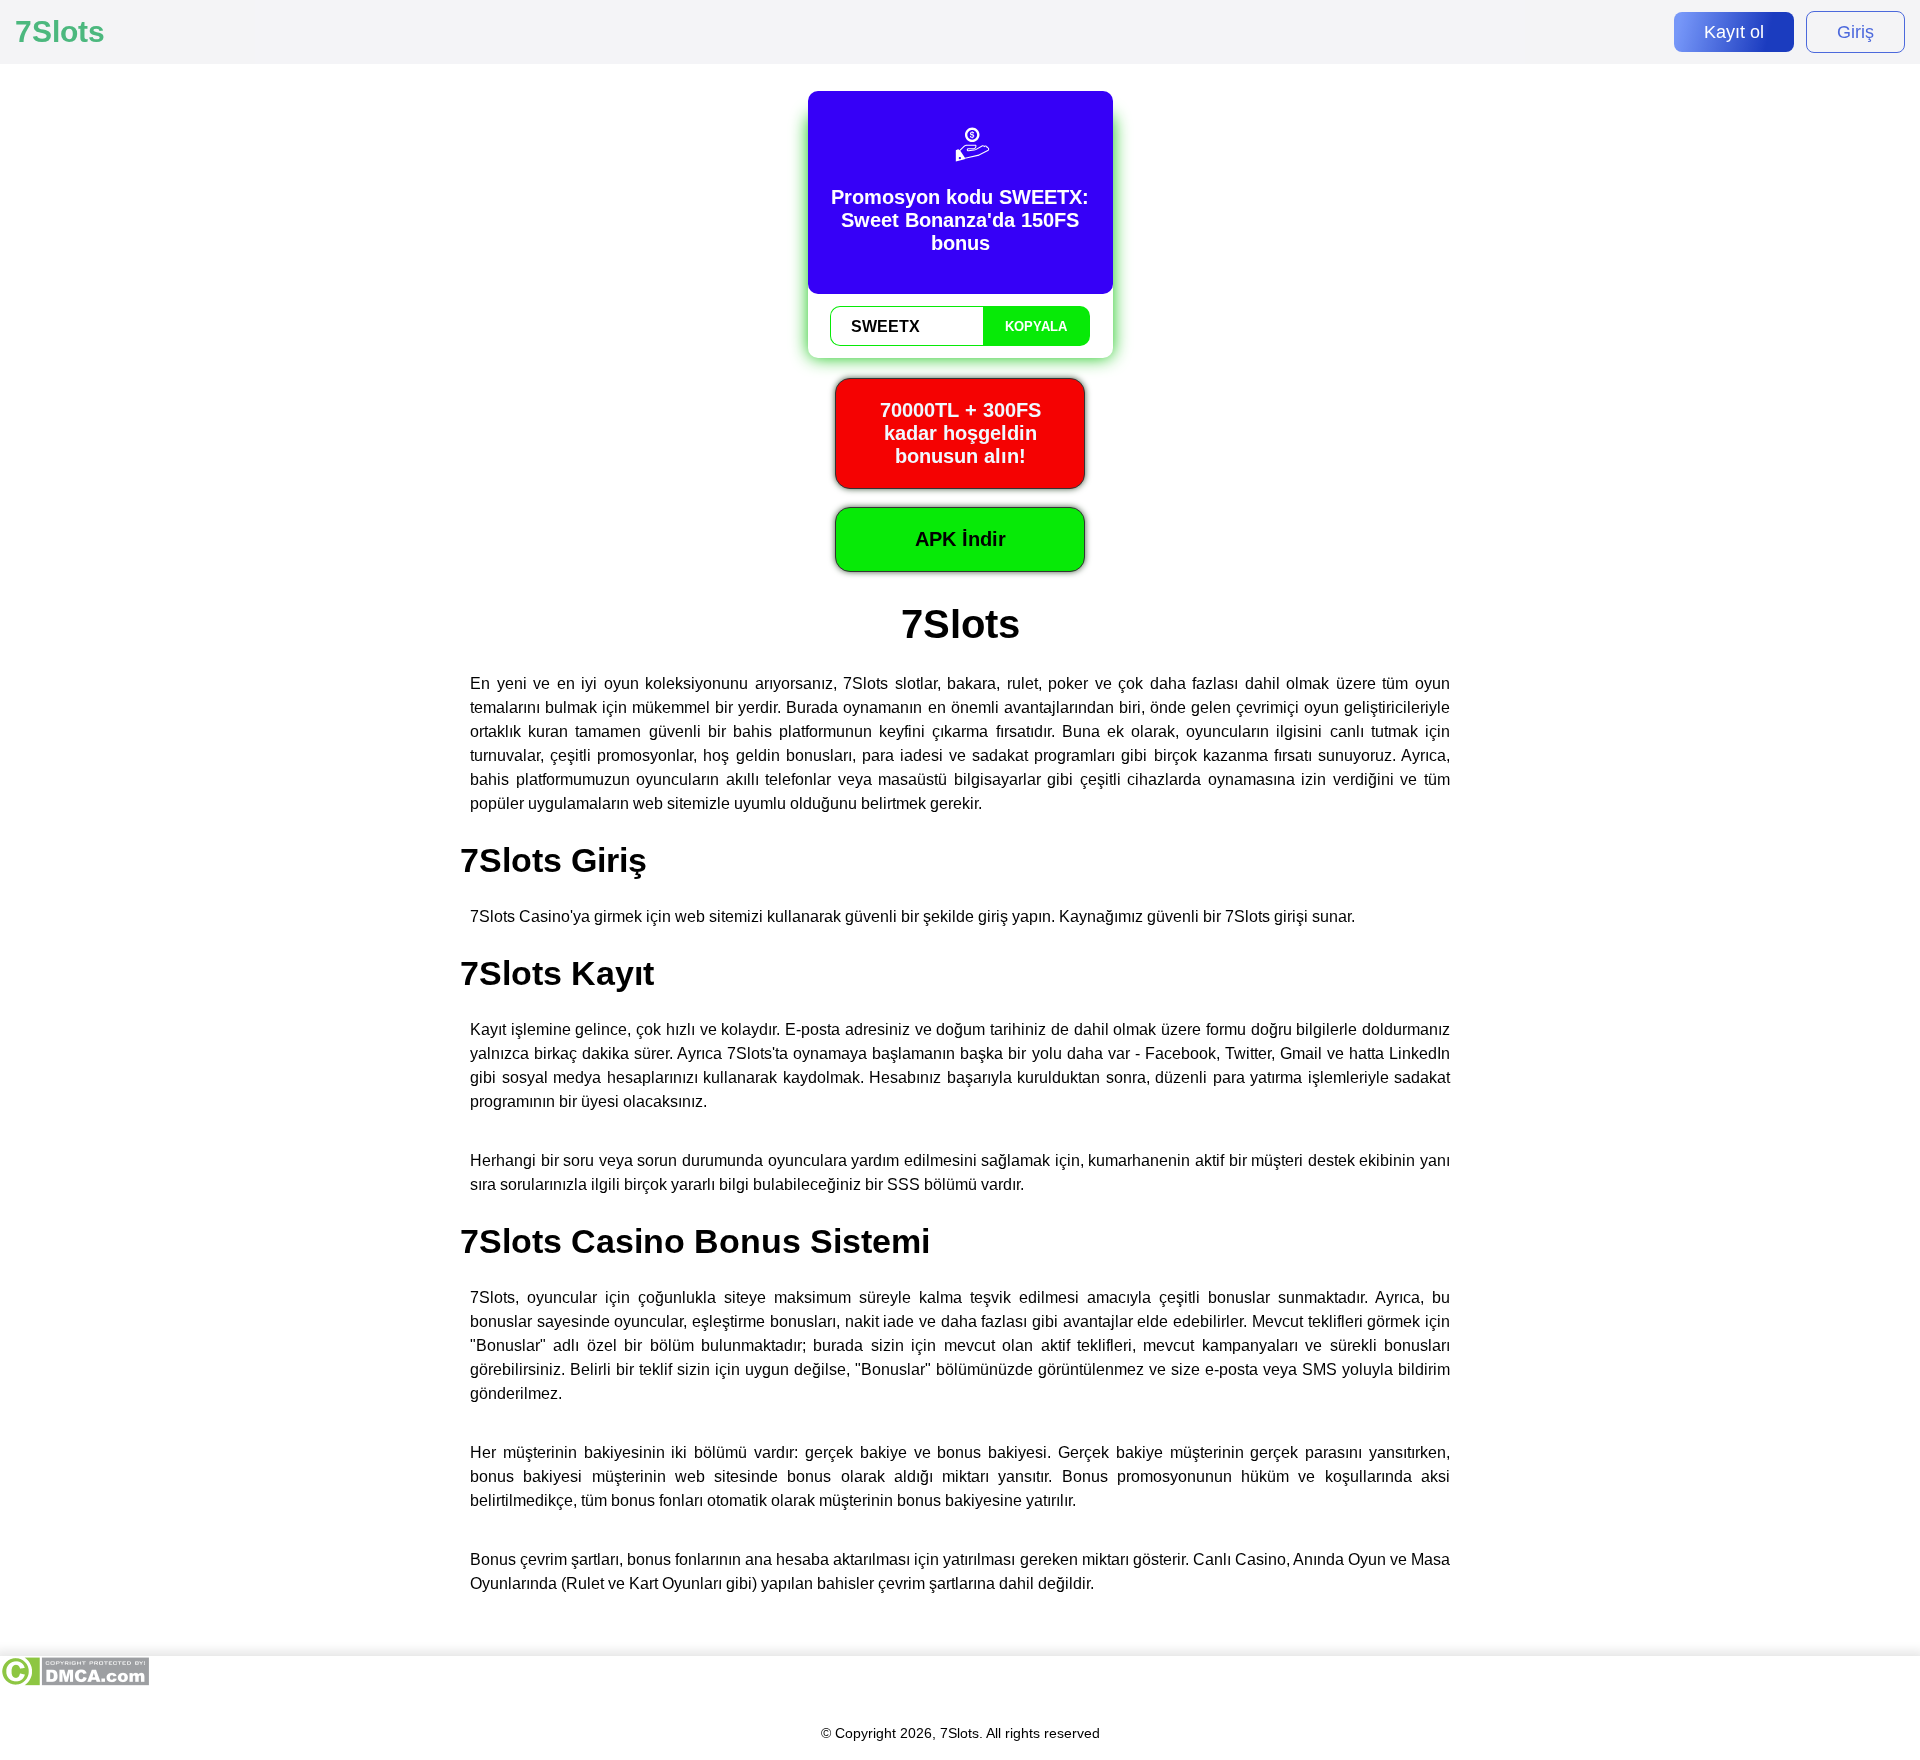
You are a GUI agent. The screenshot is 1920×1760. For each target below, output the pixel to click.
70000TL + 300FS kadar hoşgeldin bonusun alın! (960, 433)
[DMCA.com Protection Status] (74, 1681)
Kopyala (1036, 326)
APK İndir (960, 539)
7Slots (60, 31)
